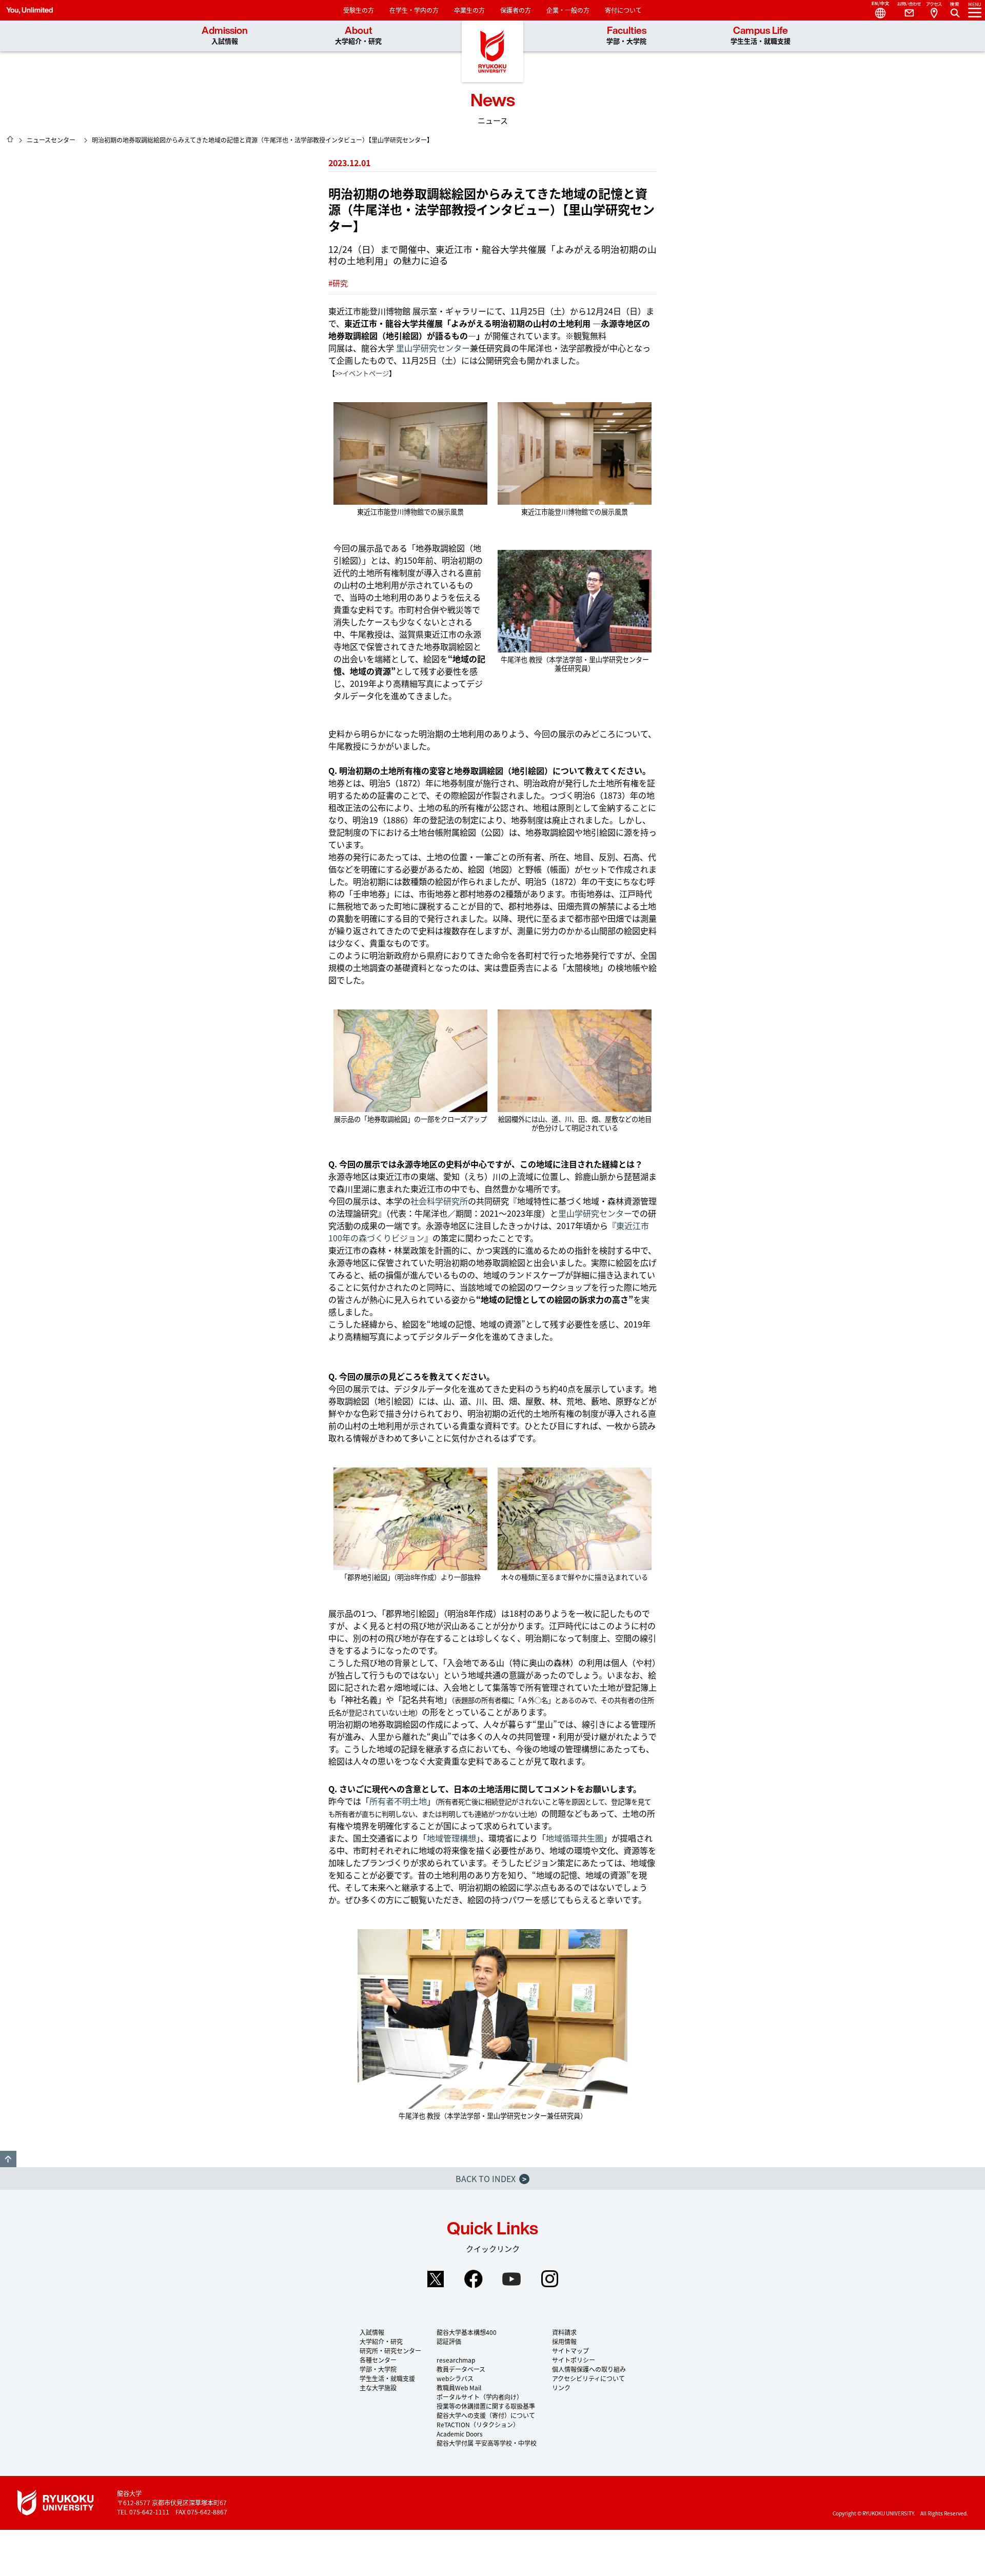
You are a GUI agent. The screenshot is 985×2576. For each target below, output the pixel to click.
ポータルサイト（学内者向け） (480, 2397)
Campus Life (761, 36)
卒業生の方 (469, 10)
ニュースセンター (51, 140)
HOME (10, 139)
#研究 (338, 283)
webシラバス (455, 2378)
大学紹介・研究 (381, 2341)
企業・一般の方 (568, 10)
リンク (561, 2387)
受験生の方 (359, 10)
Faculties (626, 36)
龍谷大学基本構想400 (467, 2332)
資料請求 (564, 2332)
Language (876, 10)
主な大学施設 (378, 2387)
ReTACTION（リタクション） (478, 2424)
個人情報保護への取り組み (589, 2369)
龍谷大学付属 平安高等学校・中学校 (487, 2443)
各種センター (378, 2360)
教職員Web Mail (459, 2387)
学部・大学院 (378, 2369)
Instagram (549, 2279)
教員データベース (461, 2369)
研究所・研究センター (390, 2351)
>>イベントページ (362, 373)
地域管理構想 (451, 1838)
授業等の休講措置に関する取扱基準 (486, 2406)
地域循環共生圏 (575, 1838)
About (358, 36)
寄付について (623, 10)
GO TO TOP (8, 2159)
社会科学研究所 (439, 1201)
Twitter (436, 2279)
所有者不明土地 (398, 1801)
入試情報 (372, 2332)
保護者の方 (516, 10)
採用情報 (564, 2341)
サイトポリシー (574, 2360)
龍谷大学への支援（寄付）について (486, 2415)
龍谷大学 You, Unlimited (493, 51)
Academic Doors (460, 2434)
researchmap (456, 2360)
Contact (905, 10)
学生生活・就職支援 (387, 2378)
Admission (225, 36)
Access (934, 10)
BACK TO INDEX (491, 2178)
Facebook (474, 2279)
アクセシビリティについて (588, 2378)
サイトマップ (570, 2351)
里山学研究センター (433, 348)
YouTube (511, 2279)
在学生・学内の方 (414, 10)
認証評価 (449, 2341)
